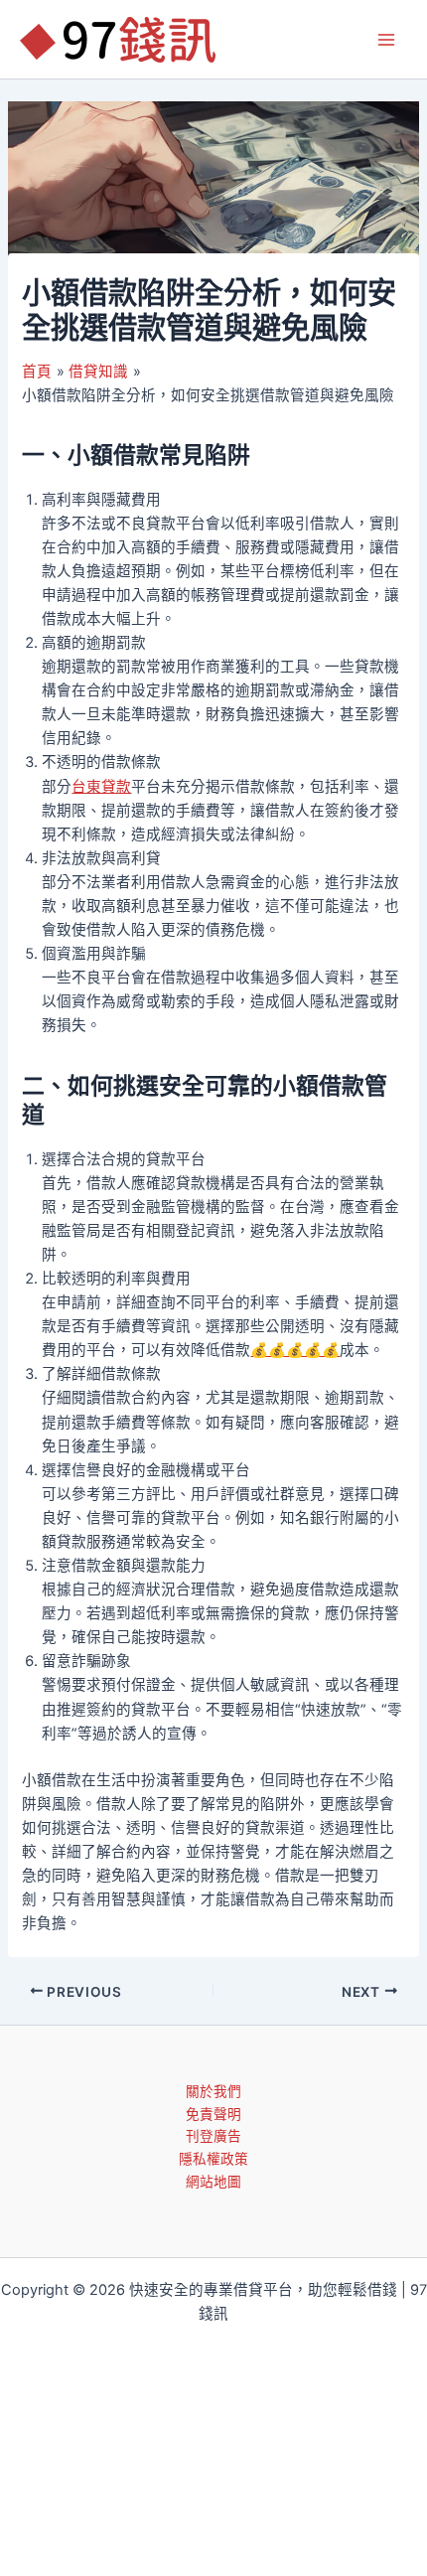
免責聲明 (213, 2114)
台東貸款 (101, 787)
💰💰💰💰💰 (295, 1350)
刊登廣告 (213, 2136)
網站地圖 (213, 2182)
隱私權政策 (213, 2159)
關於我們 (213, 2091)
